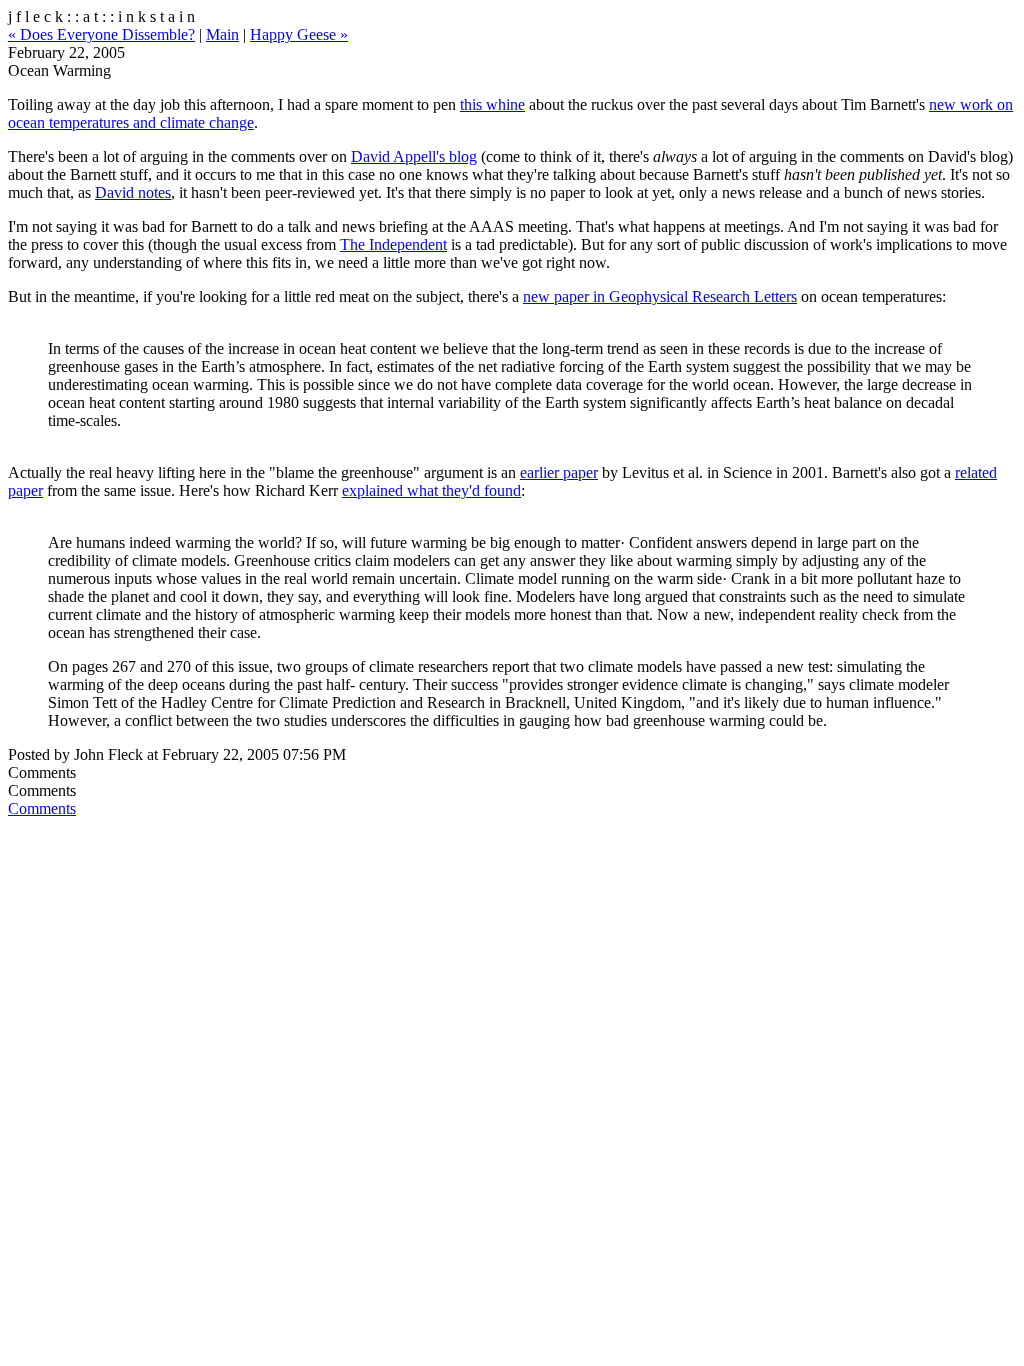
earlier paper (559, 472)
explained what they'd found (431, 490)
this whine (492, 104)
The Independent (393, 244)
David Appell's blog (414, 156)
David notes (133, 192)
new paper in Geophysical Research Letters (660, 296)
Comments (42, 808)
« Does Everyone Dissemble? (101, 34)
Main (222, 34)
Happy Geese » (299, 34)
